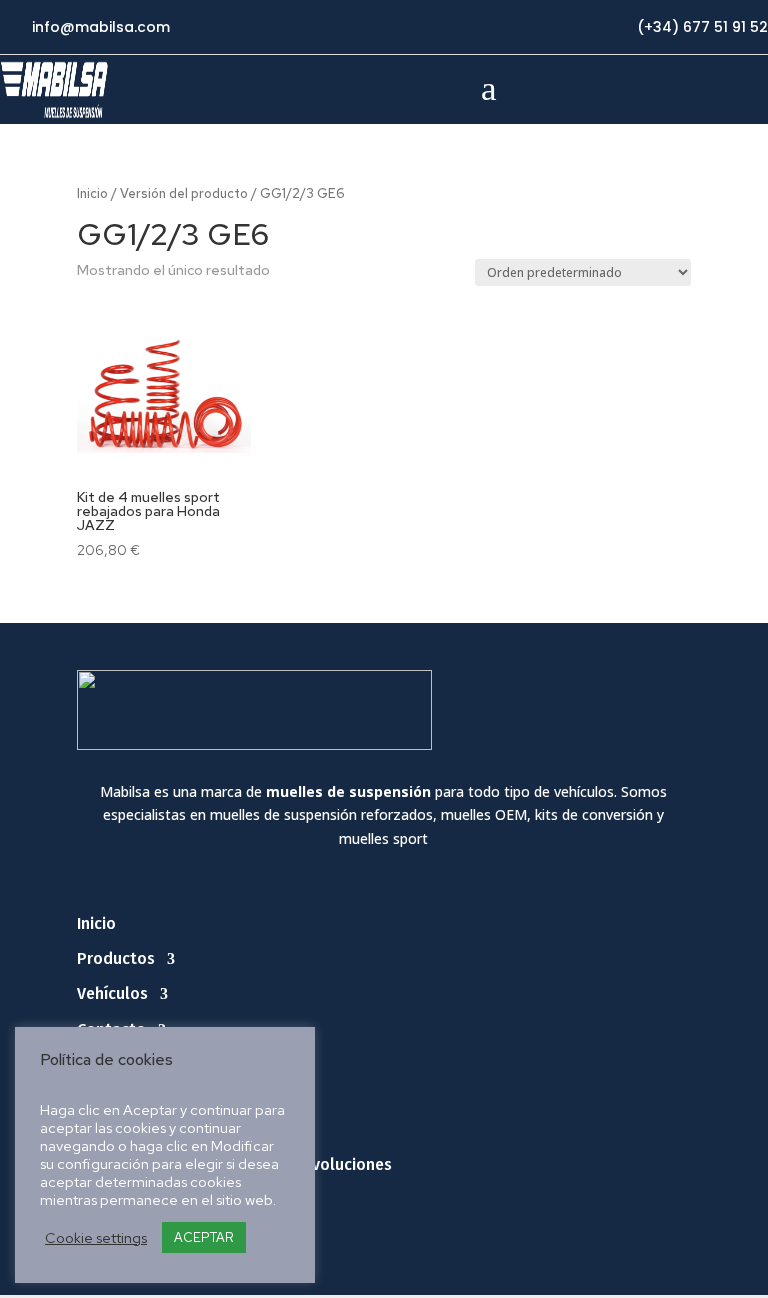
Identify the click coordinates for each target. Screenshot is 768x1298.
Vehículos (112, 993)
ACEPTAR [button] (204, 1237)
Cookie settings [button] (96, 1238)
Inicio (92, 193)
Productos (116, 958)
